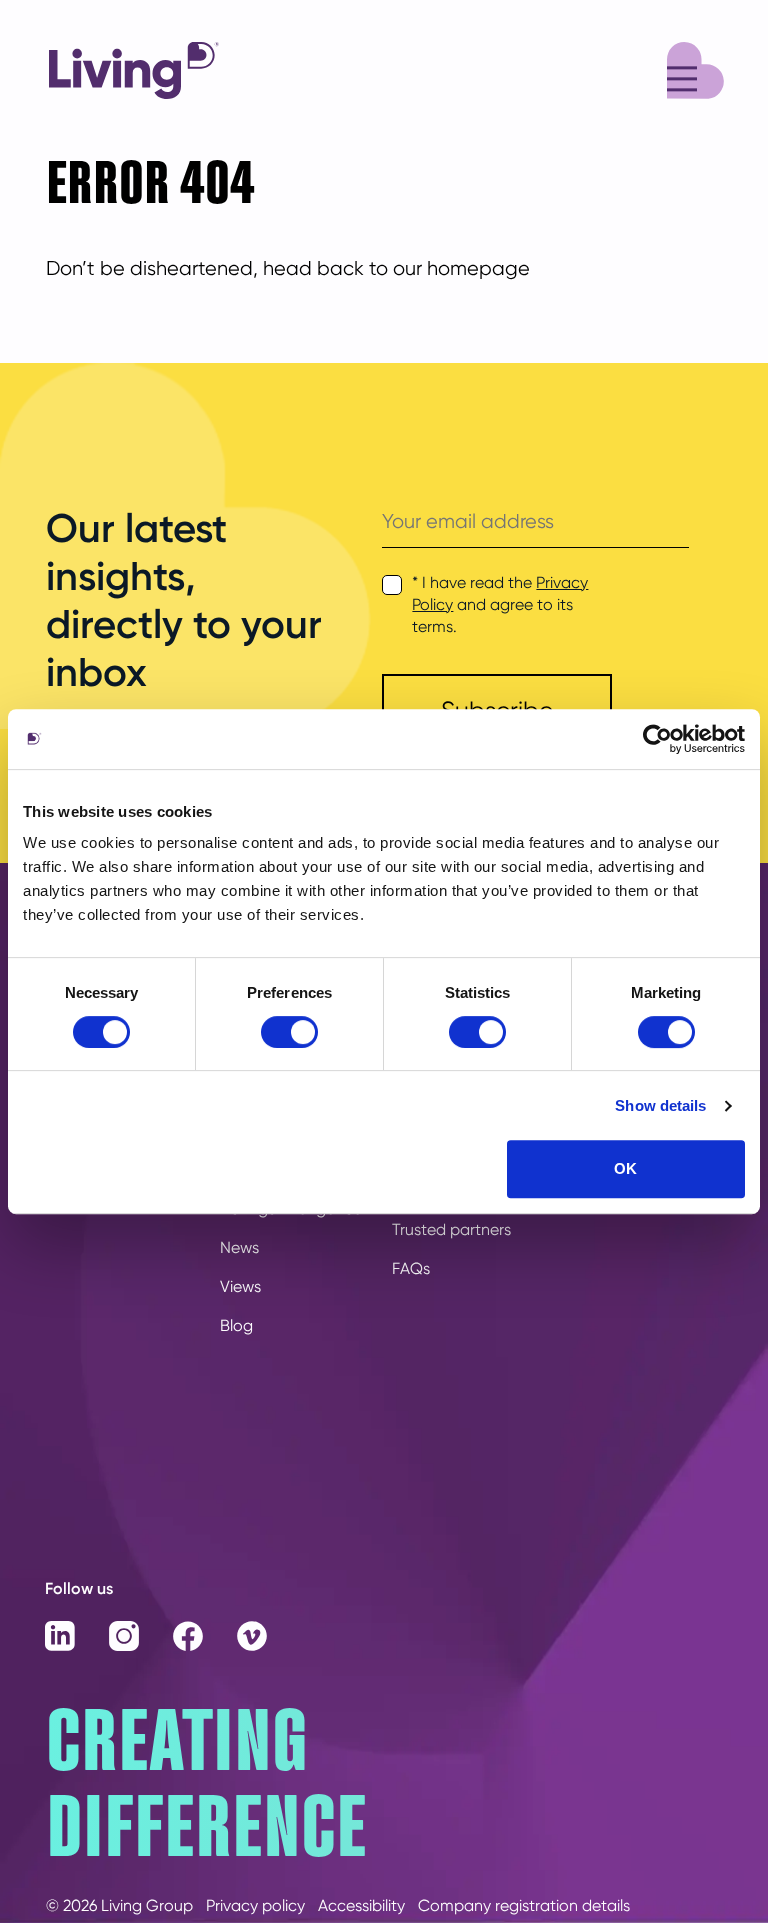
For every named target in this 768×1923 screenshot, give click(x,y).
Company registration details (524, 1905)
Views (240, 1286)
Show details (660, 1105)
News (239, 1247)
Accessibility (361, 1905)
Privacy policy (255, 1905)
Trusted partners (451, 1229)
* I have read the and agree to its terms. (500, 604)
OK (625, 1168)
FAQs (411, 1268)
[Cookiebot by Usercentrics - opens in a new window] (657, 739)
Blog (236, 1325)
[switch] (289, 1032)
